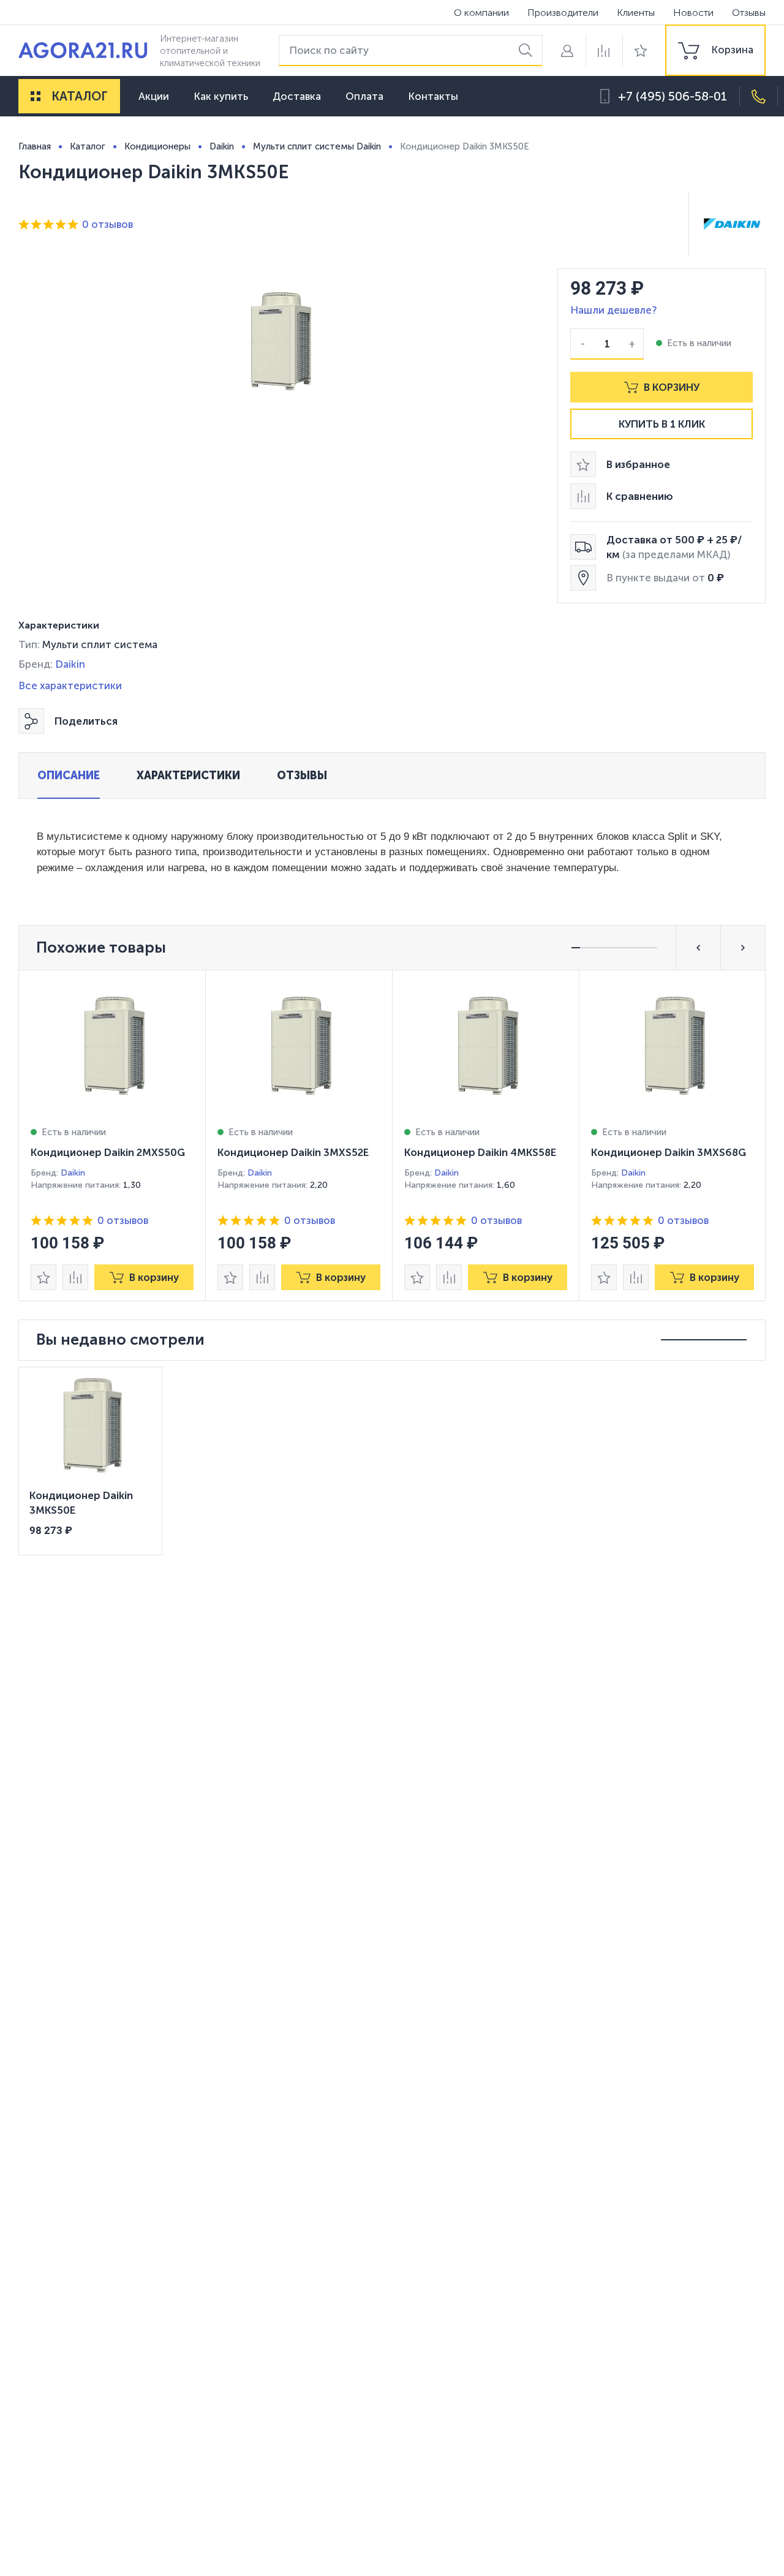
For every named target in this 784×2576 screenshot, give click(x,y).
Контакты (433, 96)
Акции (154, 96)
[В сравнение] (75, 1277)
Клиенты (636, 13)
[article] (112, 1135)
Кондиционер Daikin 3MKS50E (81, 1503)
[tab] (69, 776)
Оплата (364, 96)
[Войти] (567, 51)
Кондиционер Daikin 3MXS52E (293, 1152)
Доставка (297, 96)
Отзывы (749, 13)
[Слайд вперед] (743, 948)
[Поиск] (528, 51)
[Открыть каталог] (36, 96)
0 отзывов (107, 224)
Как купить (221, 96)
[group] (715, 50)
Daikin (70, 664)
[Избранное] (641, 51)
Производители (563, 13)
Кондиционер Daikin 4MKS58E (480, 1152)
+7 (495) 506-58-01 (673, 96)
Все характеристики (70, 686)
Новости (693, 13)
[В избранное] (43, 1277)
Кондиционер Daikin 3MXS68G (669, 1152)
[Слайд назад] (698, 948)
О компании (481, 13)
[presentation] (112, 1135)
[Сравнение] (604, 51)
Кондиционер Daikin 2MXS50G (108, 1152)
